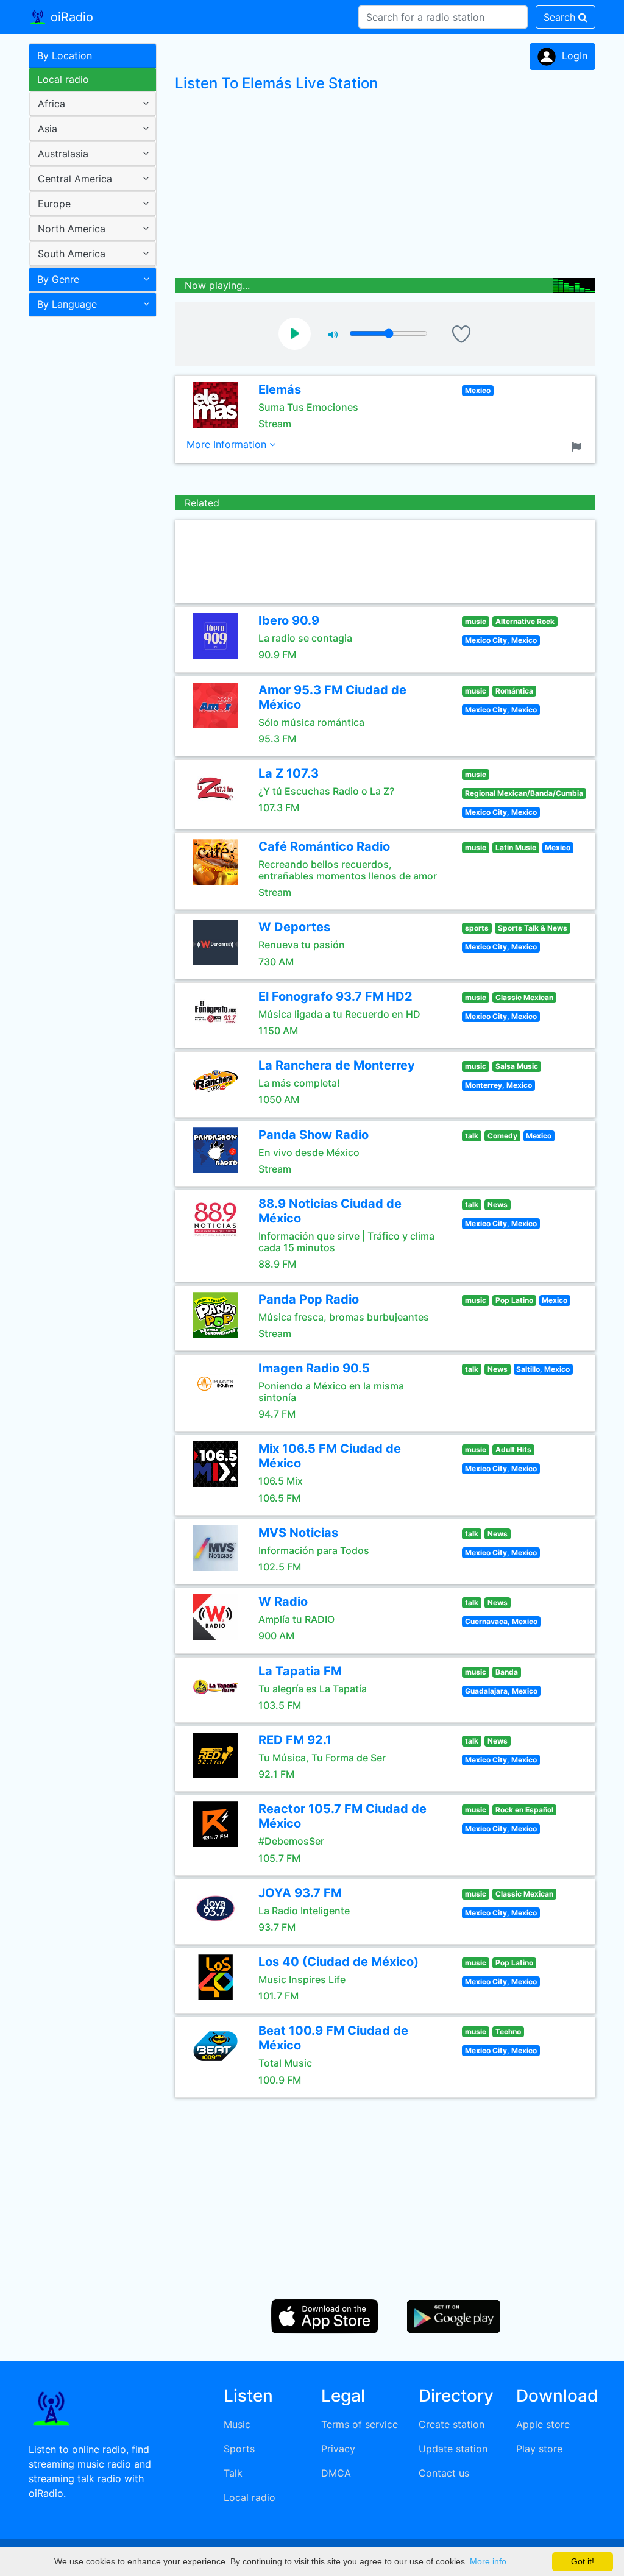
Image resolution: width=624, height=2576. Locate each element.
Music (237, 2424)
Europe (54, 204)
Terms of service (360, 2424)
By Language (67, 304)
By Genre (58, 279)
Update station (453, 2449)
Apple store (543, 2424)
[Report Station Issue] (579, 445)
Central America (75, 179)
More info (488, 2561)
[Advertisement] (88, 514)
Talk (233, 2473)
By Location (65, 55)
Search (561, 17)
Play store (539, 2449)
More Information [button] (228, 444)
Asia (48, 129)
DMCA (336, 2473)
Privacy (338, 2449)
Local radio (63, 79)
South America (72, 254)
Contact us (444, 2473)
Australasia (63, 154)
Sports (239, 2449)
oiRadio (70, 17)
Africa (51, 104)
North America (72, 229)
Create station (452, 2424)
